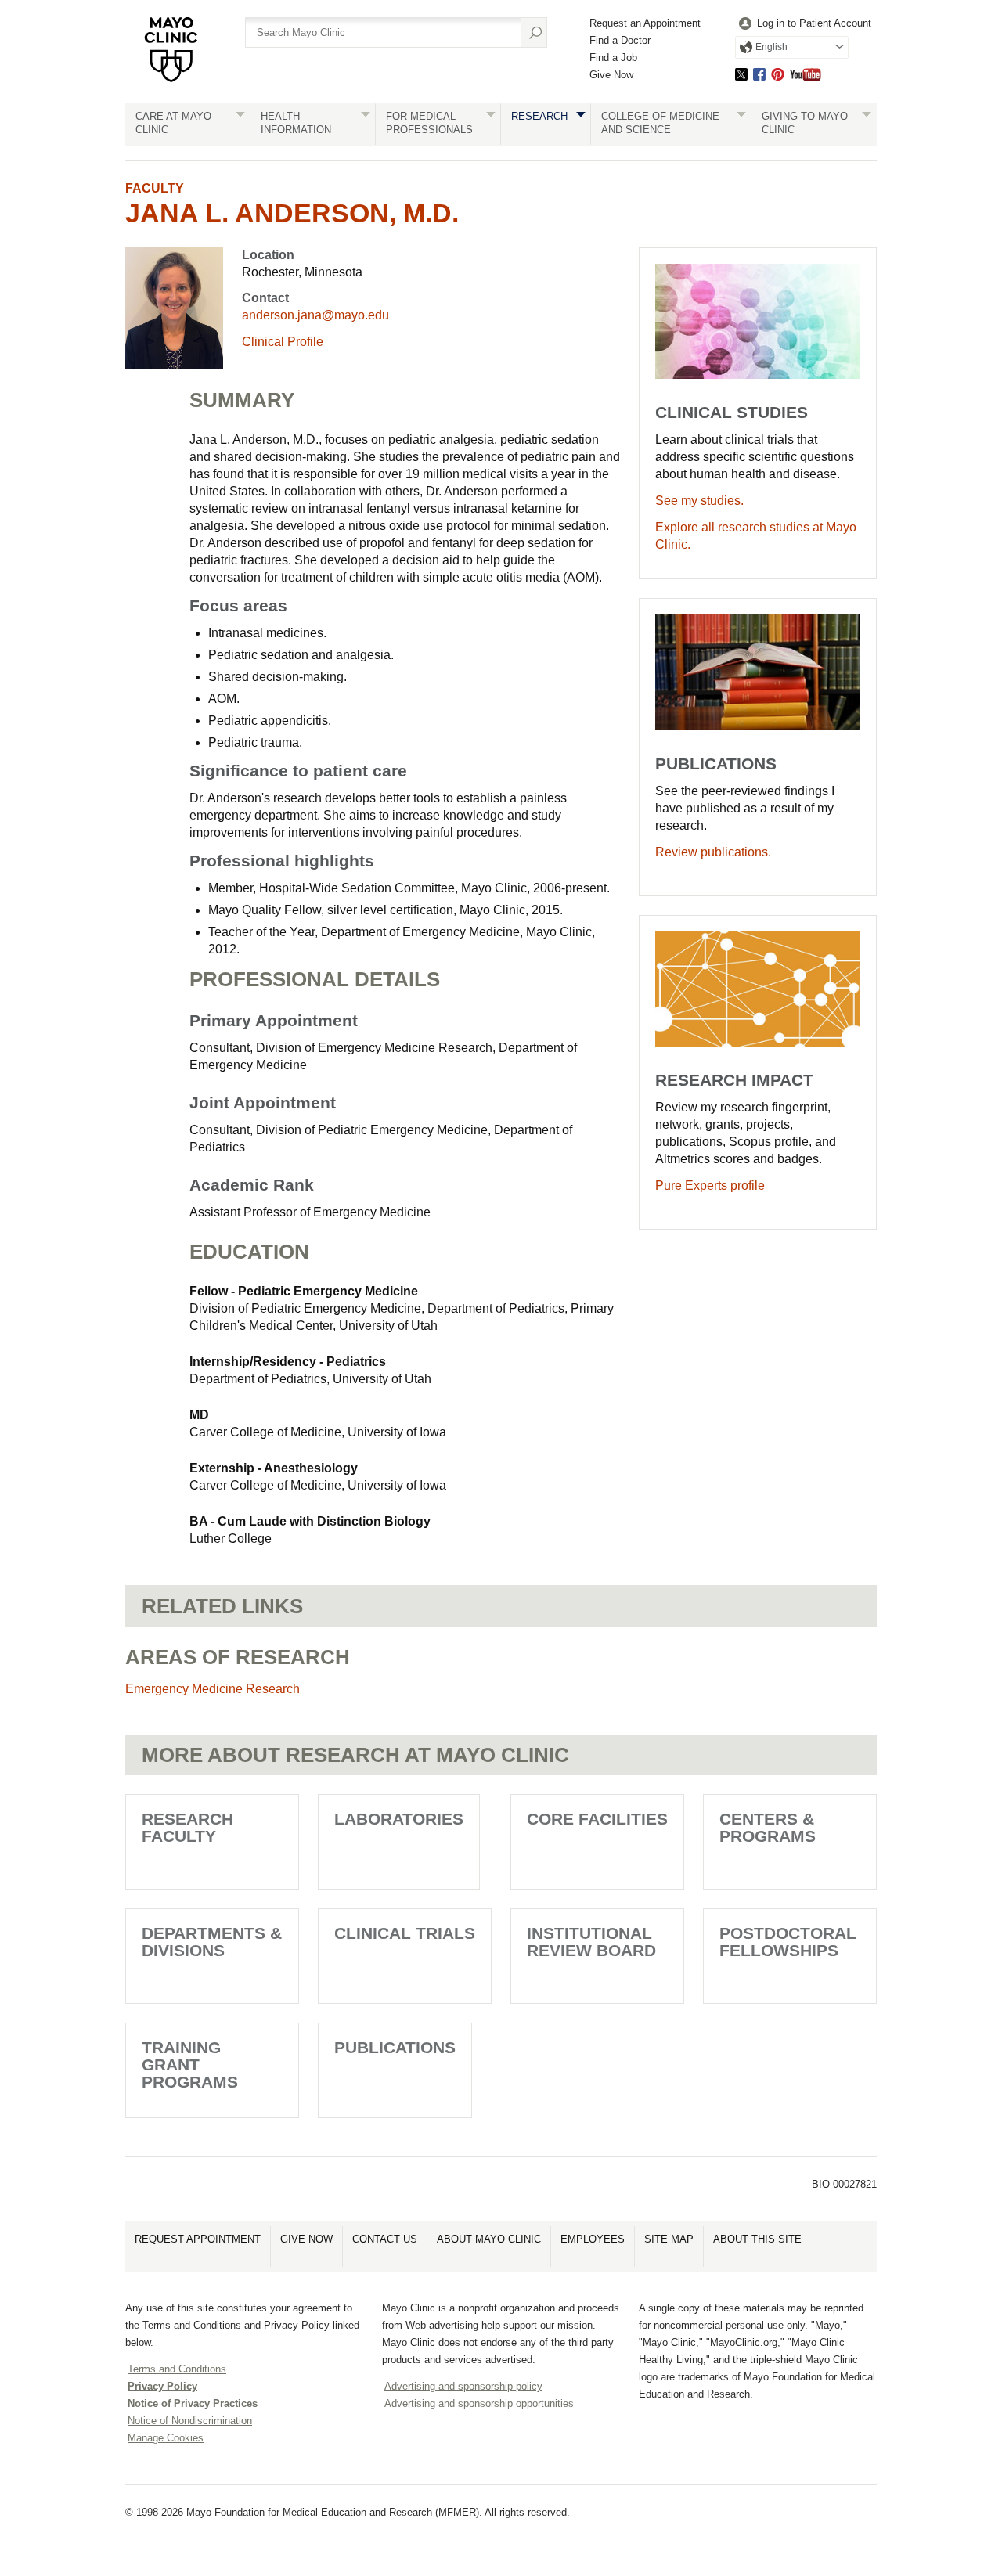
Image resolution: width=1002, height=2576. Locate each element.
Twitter (741, 74)
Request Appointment (198, 2239)
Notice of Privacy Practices (193, 2403)
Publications (395, 2047)
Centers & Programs (768, 1827)
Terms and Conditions (177, 2369)
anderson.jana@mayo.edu (315, 315)
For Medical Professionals (429, 123)
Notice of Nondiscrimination (190, 2421)
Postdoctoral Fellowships (788, 1942)
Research (539, 116)
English (771, 47)
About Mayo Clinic (489, 2239)
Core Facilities (597, 1819)
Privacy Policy (162, 2386)
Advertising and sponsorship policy (463, 2386)
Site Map (669, 2239)
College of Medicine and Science (660, 123)
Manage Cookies (166, 2438)
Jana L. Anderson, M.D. (292, 213)
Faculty (155, 188)
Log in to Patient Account (814, 23)
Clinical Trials (405, 1933)
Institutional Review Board (591, 1942)
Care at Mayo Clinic (173, 123)
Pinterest (778, 74)
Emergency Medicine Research (213, 1689)
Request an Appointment (645, 23)
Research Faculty (187, 1827)
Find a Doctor (620, 40)
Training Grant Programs (190, 2064)
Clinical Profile (283, 342)
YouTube (806, 74)
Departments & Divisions (212, 1942)
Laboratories (399, 1819)
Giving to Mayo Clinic (805, 123)
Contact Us (385, 2239)
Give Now (611, 75)
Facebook (759, 74)
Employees (593, 2239)
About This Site (757, 2239)
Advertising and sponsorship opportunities (479, 2403)
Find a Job (613, 58)
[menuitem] (803, 24)
